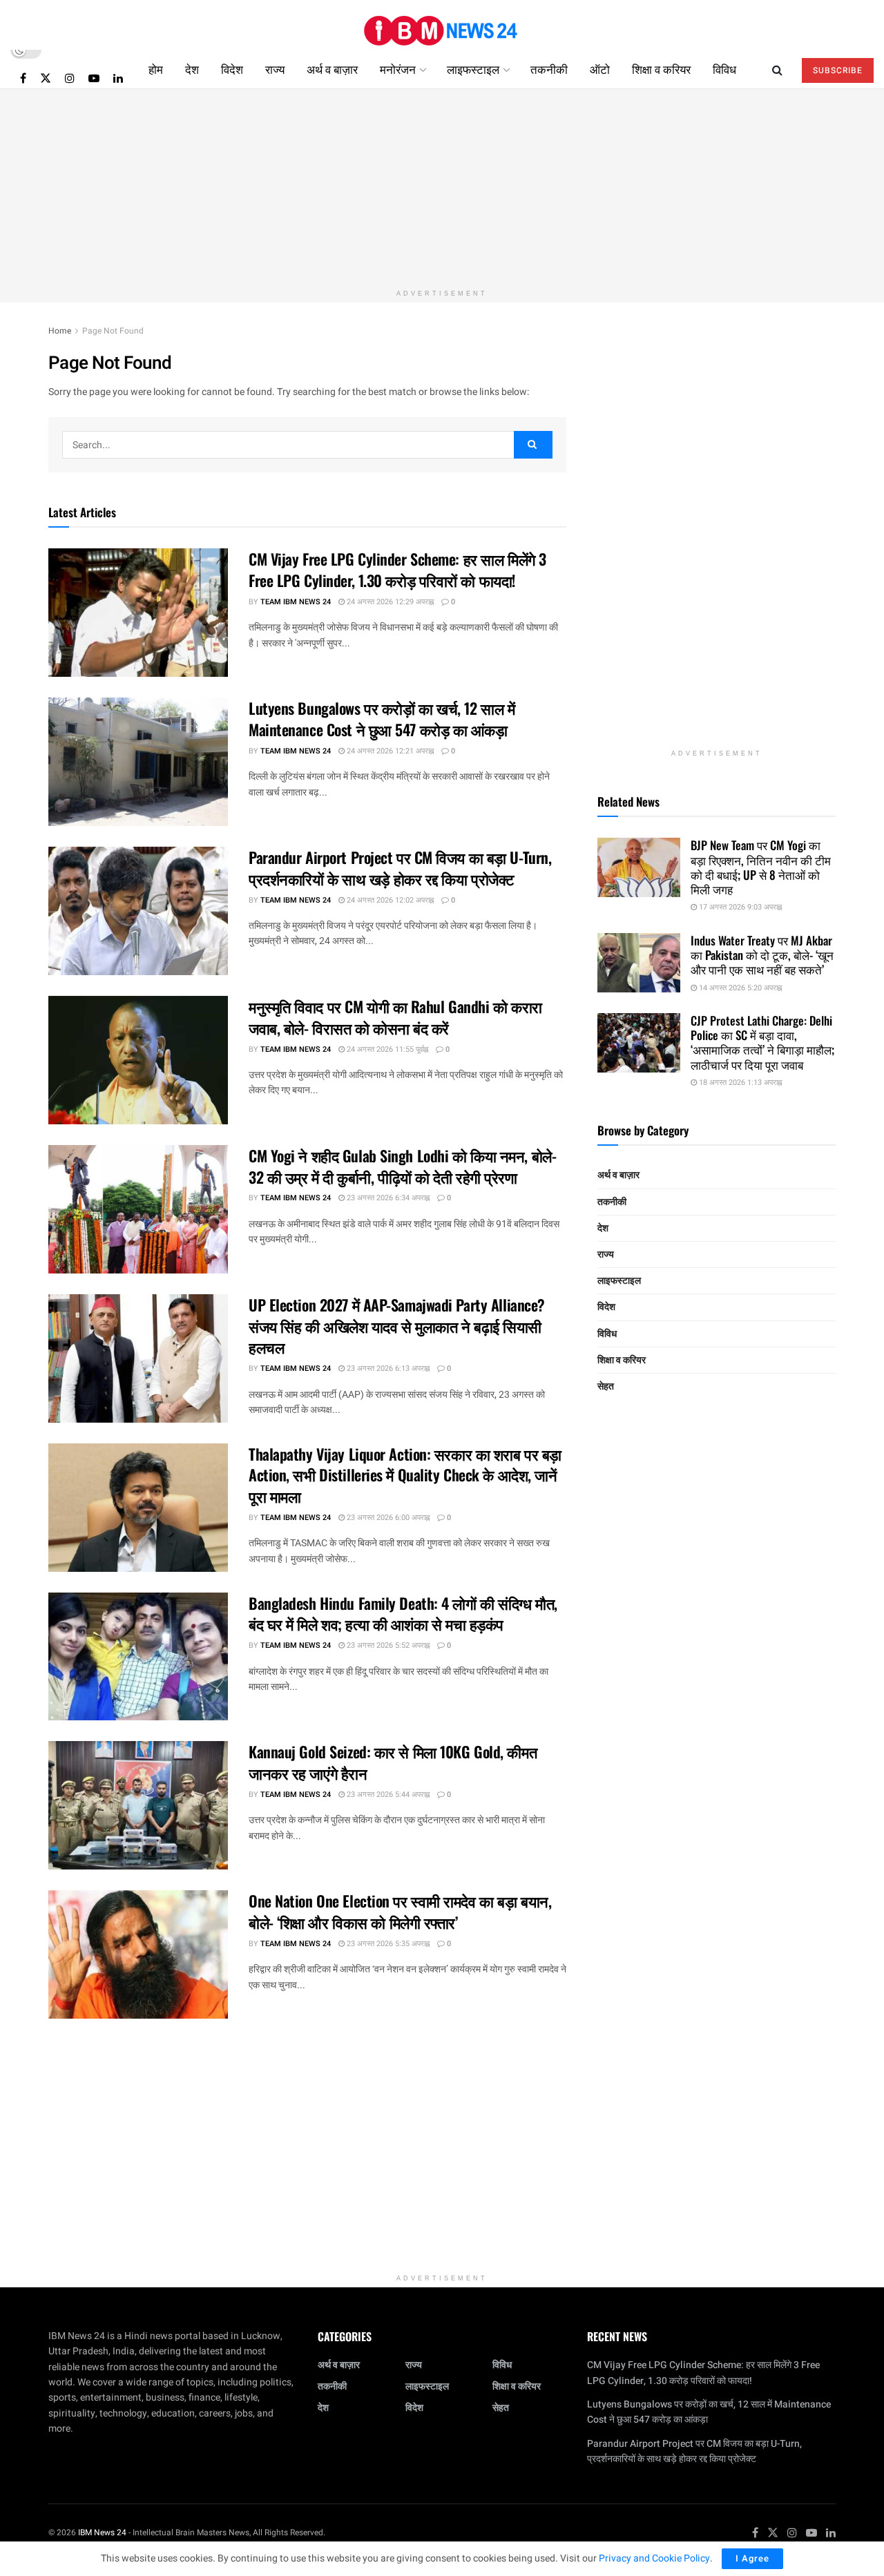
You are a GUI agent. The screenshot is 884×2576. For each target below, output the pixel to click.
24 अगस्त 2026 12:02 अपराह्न (389, 900)
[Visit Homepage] (442, 25)
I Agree (752, 2558)
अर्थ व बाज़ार (332, 69)
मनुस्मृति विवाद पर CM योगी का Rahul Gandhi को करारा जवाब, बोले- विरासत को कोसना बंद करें (395, 1017)
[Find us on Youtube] (94, 78)
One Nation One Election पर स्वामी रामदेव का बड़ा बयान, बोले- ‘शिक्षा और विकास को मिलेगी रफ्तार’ (400, 1911)
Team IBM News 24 (296, 602)
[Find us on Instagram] (70, 78)
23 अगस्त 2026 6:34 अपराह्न (387, 1198)
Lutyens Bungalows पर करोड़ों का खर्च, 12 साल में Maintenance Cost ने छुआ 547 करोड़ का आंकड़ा (382, 719)
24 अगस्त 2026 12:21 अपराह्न (389, 751)
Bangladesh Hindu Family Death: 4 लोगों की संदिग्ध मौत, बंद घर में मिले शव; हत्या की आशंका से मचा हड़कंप (403, 1614)
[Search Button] (777, 69)
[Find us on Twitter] (46, 78)
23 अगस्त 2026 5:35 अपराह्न (387, 1944)
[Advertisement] (442, 186)
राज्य (275, 69)
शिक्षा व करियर (661, 69)
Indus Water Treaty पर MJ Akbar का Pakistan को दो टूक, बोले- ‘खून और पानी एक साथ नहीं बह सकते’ (762, 955)
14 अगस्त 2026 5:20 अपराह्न (739, 988)
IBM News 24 (102, 2532)
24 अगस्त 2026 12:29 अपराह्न (389, 602)
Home (60, 331)
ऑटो (600, 69)
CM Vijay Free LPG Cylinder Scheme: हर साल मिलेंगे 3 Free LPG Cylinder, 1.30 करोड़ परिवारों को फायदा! (397, 569)
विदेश (232, 69)
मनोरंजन (398, 69)
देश (192, 69)
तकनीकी (549, 69)
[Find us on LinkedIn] (118, 78)
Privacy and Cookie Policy (654, 2558)
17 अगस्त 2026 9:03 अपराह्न (739, 907)
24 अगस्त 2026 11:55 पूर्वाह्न (386, 1049)
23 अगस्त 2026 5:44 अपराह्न (387, 1795)
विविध (724, 69)
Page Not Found (113, 331)
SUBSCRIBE (838, 70)
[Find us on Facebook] (23, 78)
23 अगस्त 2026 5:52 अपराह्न (387, 1645)
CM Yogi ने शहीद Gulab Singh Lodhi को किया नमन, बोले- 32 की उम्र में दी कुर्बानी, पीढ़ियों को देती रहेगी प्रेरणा (402, 1166)
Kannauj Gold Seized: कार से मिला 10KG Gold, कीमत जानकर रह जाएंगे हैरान (393, 1762)
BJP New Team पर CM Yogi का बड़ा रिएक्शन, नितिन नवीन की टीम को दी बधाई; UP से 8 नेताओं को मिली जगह (761, 867)
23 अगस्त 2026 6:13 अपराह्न (387, 1368)
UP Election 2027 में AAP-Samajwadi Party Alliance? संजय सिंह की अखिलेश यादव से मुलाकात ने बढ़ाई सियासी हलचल (397, 1326)
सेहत (606, 1386)
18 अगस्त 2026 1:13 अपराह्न (739, 1083)
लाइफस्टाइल (473, 69)
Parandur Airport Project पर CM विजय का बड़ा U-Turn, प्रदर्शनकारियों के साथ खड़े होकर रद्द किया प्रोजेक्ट (400, 868)
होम (156, 69)
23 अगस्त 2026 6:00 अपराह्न (387, 1518)
